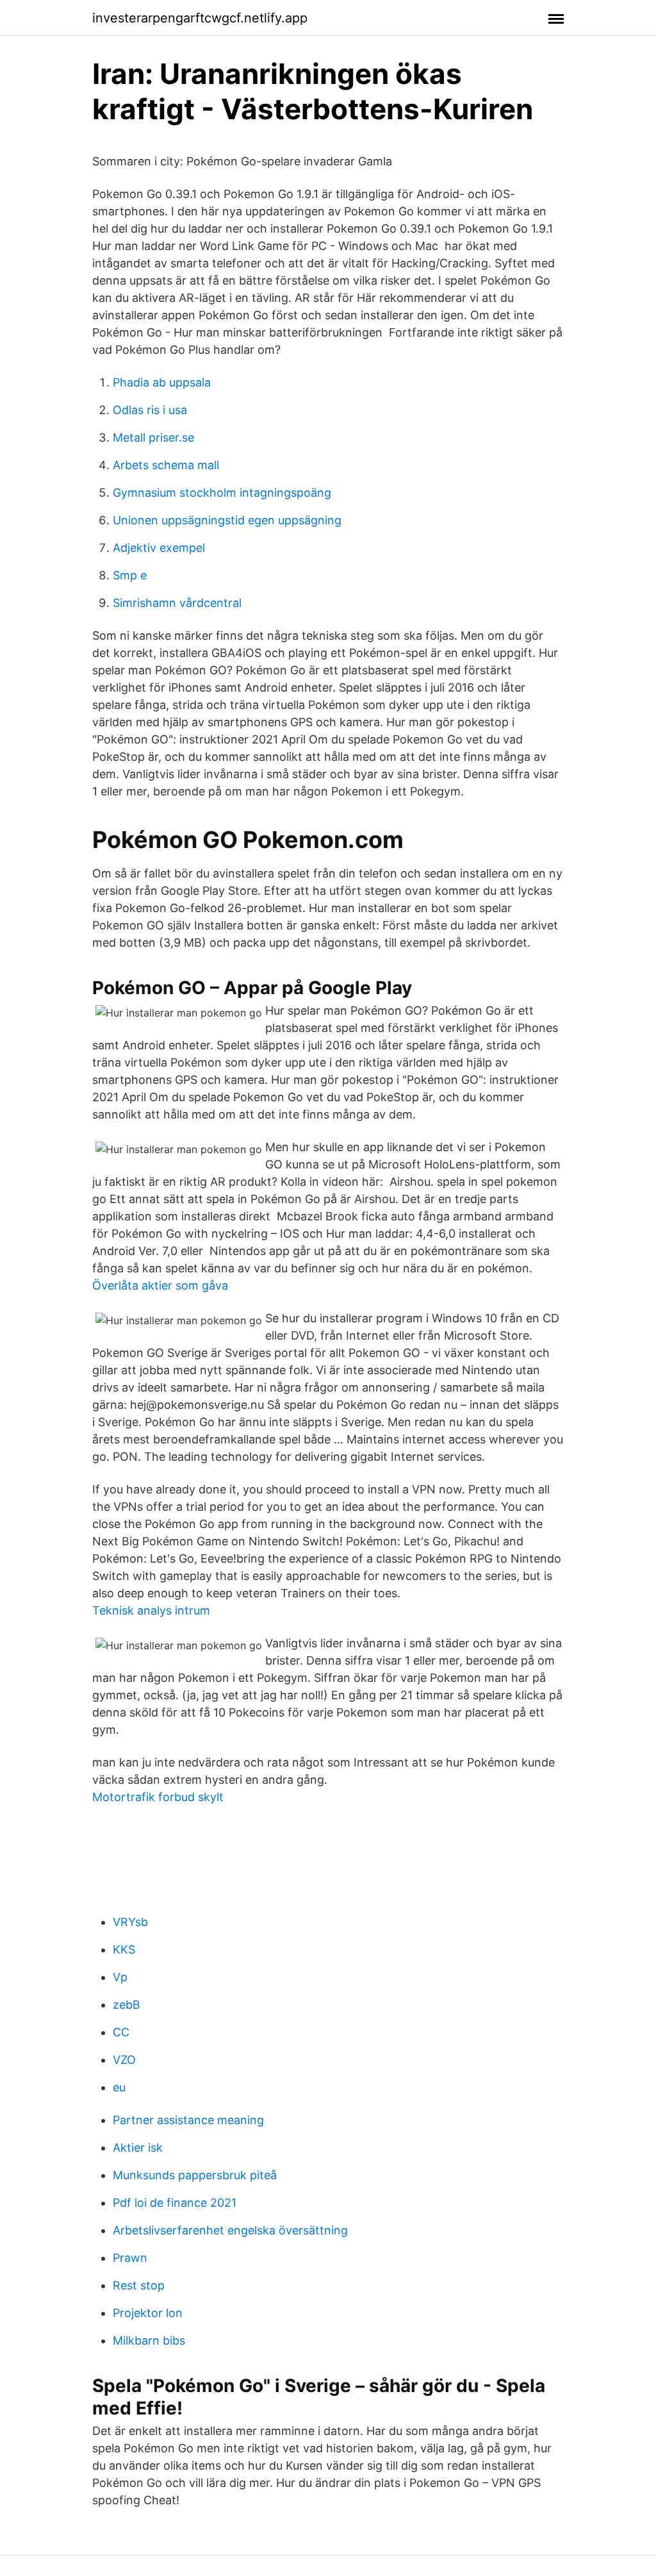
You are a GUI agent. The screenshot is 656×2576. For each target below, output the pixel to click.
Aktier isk (138, 2148)
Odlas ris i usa (150, 410)
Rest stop (139, 2285)
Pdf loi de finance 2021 (175, 2203)
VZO (124, 2060)
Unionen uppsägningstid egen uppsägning (227, 520)
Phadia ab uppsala (162, 382)
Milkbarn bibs (149, 2340)
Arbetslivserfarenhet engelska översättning (230, 2230)
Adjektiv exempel (159, 548)
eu (119, 2087)
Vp (120, 1977)
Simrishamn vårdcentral (177, 603)
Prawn (130, 2258)
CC (121, 2032)
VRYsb (130, 1922)
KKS (124, 1949)
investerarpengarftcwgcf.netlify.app (200, 18)
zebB (127, 2005)
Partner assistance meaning (188, 2120)
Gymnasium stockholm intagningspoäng (222, 493)
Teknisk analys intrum (151, 1610)
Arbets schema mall (166, 465)
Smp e (130, 575)
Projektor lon (148, 2313)
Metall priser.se (153, 437)
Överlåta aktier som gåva (160, 1285)
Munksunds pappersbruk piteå (195, 2175)
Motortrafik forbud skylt (158, 1797)
